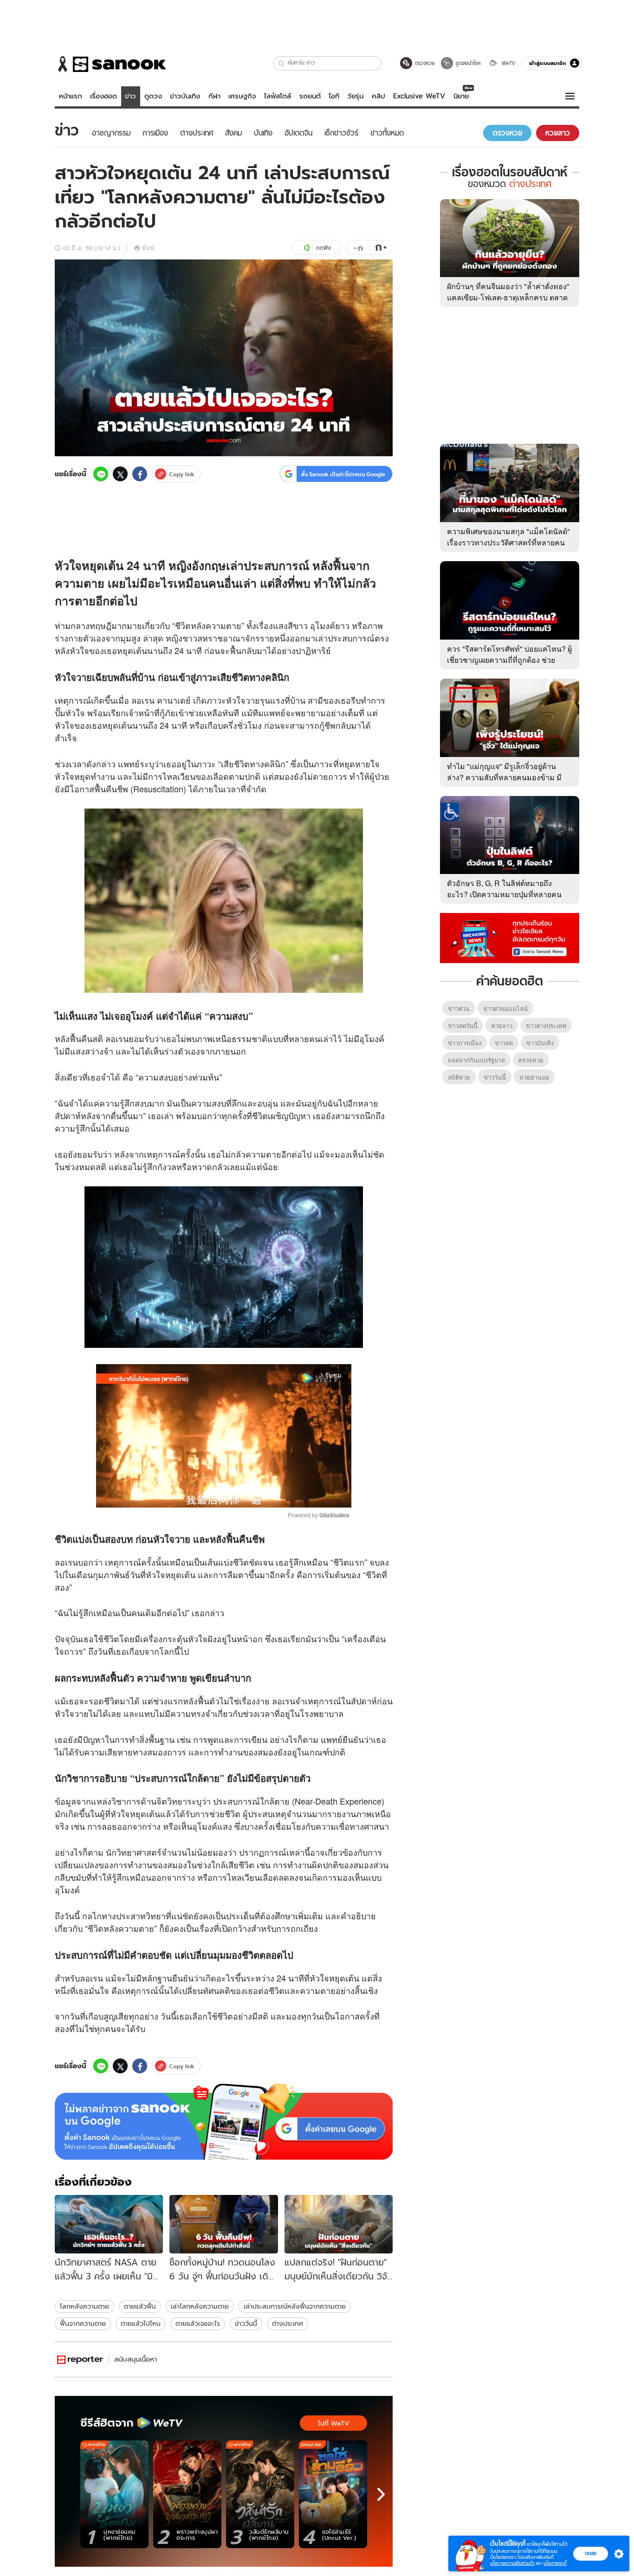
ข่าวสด (504, 1043)
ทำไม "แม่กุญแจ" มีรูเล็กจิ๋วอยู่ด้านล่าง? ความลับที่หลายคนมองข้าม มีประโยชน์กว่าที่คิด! (504, 777)
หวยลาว (502, 1026)
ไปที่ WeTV (333, 2423)
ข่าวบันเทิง (185, 96)
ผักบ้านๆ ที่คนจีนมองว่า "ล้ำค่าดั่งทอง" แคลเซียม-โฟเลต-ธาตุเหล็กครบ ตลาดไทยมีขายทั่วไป (508, 297)
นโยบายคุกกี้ (555, 2563)
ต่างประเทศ (288, 2324)
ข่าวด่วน (459, 1008)
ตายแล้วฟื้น (140, 2306)
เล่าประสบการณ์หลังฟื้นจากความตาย (295, 2306)
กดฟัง (323, 248)
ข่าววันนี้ (246, 2324)
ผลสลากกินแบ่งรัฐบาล (476, 1060)
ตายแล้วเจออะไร (198, 2324)
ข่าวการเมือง (465, 1043)
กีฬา (214, 96)
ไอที (334, 96)
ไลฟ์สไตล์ (278, 96)
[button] (281, 63)
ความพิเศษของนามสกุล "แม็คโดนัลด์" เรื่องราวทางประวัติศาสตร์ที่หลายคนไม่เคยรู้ (508, 542)
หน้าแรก (71, 96)
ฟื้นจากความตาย (83, 2324)
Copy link (182, 474)
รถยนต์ (310, 96)
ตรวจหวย (531, 1060)
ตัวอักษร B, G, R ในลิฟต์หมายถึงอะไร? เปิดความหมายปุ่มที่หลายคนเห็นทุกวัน (504, 894)
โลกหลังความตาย (84, 2306)
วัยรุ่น (355, 96)
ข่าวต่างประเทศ (546, 1026)
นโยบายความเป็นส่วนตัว (512, 2563)
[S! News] (80, 2359)
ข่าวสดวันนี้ (463, 1026)
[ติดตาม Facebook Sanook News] (510, 937)
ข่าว (130, 96)
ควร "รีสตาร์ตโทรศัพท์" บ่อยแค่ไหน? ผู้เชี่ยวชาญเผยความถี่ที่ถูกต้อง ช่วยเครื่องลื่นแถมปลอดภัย (509, 660)
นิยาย (461, 96)
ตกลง (591, 2553)
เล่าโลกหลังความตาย (200, 2306)
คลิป (378, 96)
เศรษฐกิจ (242, 96)
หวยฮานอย (534, 1077)
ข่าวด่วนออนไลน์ (505, 1008)
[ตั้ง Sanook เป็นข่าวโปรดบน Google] (224, 2122)
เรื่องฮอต (104, 96)
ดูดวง (153, 96)
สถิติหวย (459, 1077)
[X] (120, 474)
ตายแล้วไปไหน (141, 2324)
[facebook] (140, 474)
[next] (381, 2494)
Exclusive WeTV (419, 96)
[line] (101, 474)
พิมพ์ (148, 248)
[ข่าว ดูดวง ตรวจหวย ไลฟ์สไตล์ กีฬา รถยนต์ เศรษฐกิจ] (110, 64)
